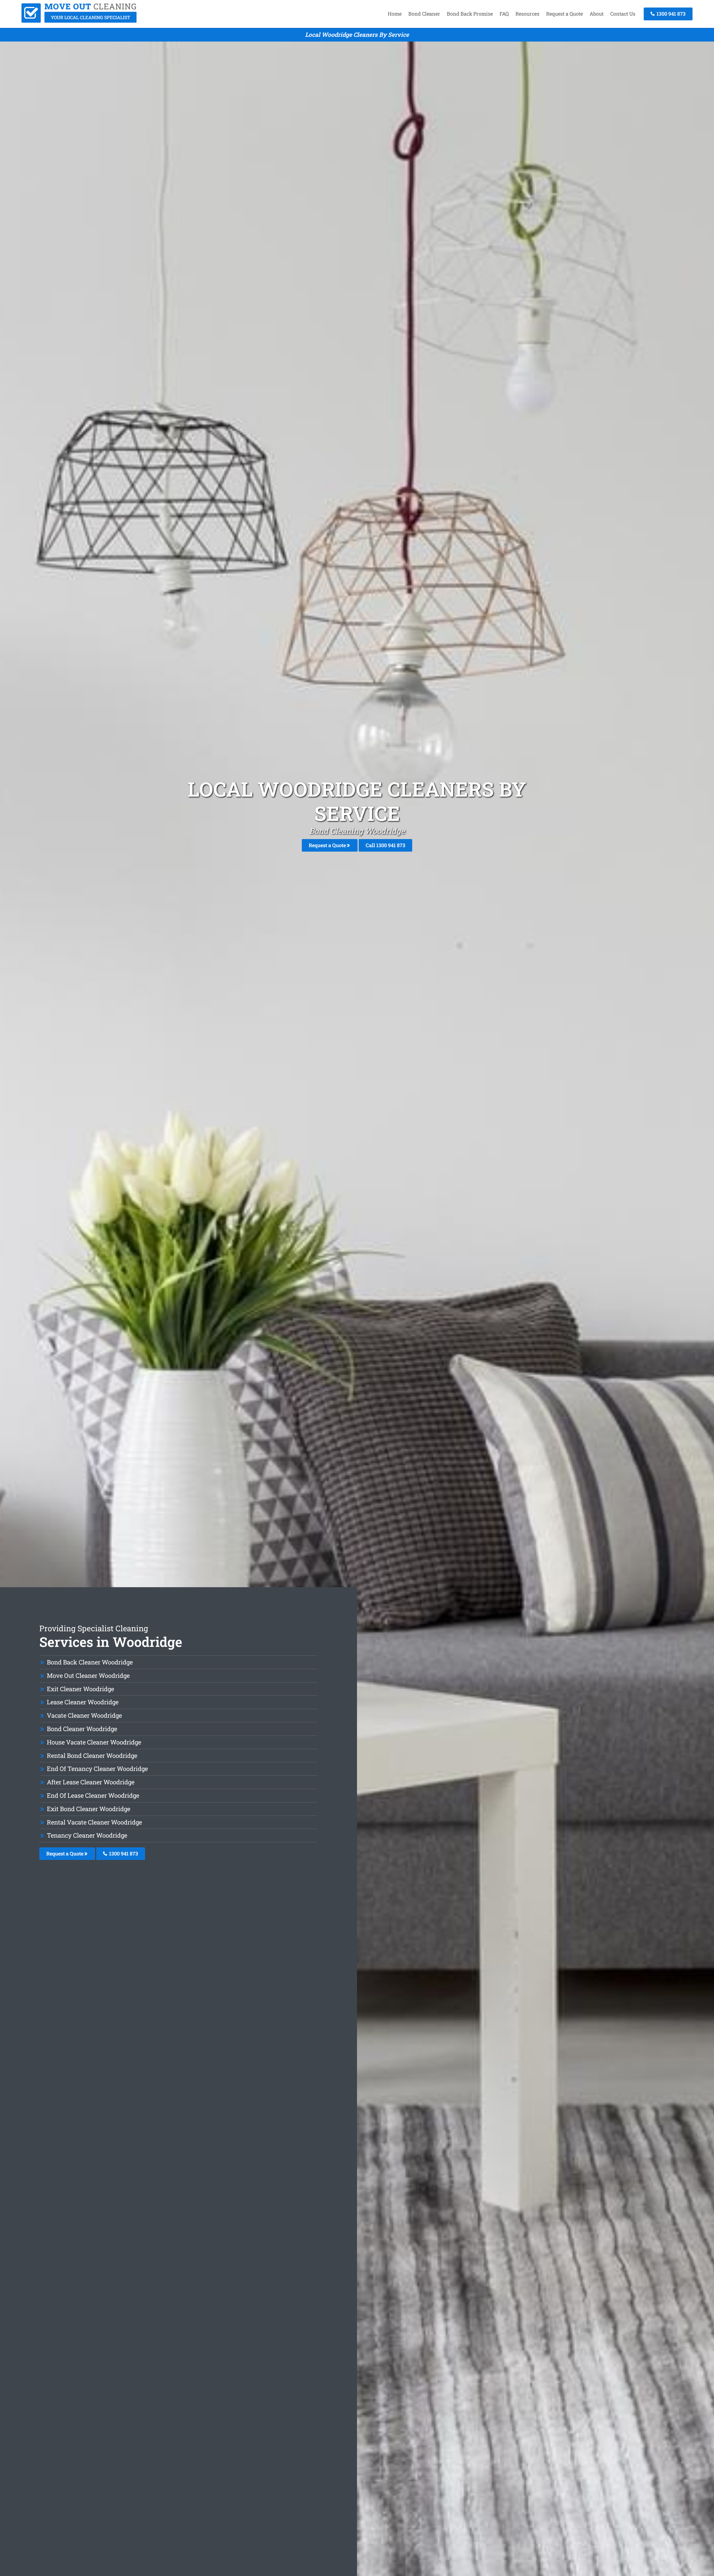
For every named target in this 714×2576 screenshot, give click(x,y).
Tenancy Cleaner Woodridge (87, 1835)
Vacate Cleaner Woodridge (84, 1715)
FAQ (504, 14)
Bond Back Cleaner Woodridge (90, 1662)
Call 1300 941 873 (385, 845)
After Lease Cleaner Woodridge (91, 1782)
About (597, 14)
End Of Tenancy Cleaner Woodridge (97, 1769)
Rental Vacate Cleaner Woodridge (94, 1822)
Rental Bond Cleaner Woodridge (92, 1755)
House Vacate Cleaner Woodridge (94, 1742)
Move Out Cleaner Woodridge (88, 1675)
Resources (527, 14)
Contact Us (623, 14)
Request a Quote (565, 14)
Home (395, 14)
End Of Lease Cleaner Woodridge (93, 1795)
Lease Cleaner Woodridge (83, 1702)
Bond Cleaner (424, 14)
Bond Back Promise (470, 14)
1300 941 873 (670, 14)
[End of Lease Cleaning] (79, 21)
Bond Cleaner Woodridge (82, 1729)
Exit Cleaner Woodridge (80, 1689)
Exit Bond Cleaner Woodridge (89, 1809)
